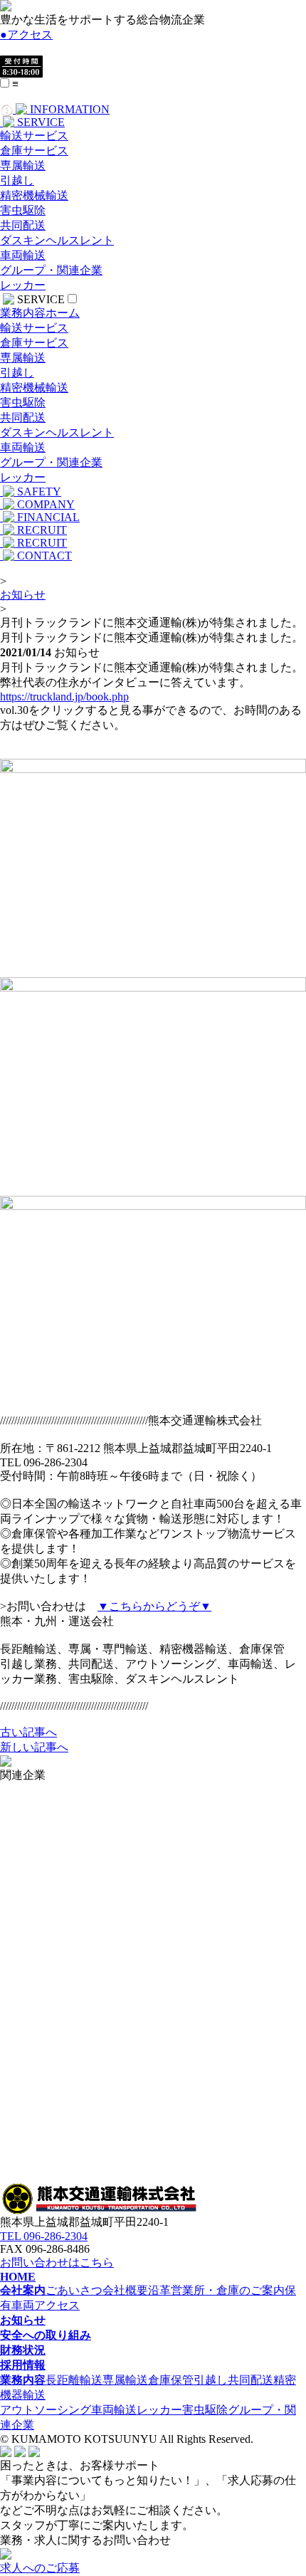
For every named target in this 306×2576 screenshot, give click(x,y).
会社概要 (125, 2290)
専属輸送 (23, 165)
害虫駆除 (23, 210)
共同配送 (23, 225)
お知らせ (23, 595)
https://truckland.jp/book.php (64, 696)
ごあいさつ (74, 2290)
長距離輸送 (74, 2380)
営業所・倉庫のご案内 (228, 2290)
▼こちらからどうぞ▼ (154, 1606)
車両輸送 (23, 255)
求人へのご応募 (40, 2568)
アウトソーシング (46, 2410)
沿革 (159, 2290)
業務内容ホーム (40, 313)
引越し (17, 180)
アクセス (26, 35)
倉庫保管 (171, 2380)
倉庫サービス (34, 151)
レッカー (23, 285)
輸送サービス (34, 136)
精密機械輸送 (34, 195)
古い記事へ (28, 1732)
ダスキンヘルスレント (57, 240)
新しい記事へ (34, 1747)
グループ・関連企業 (51, 270)
